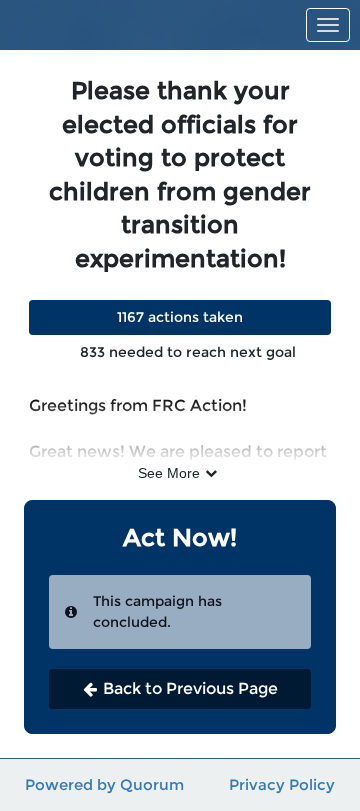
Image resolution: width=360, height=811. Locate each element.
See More (169, 473)
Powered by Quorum (104, 784)
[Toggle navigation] (328, 25)
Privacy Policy (282, 784)
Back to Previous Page (190, 688)
